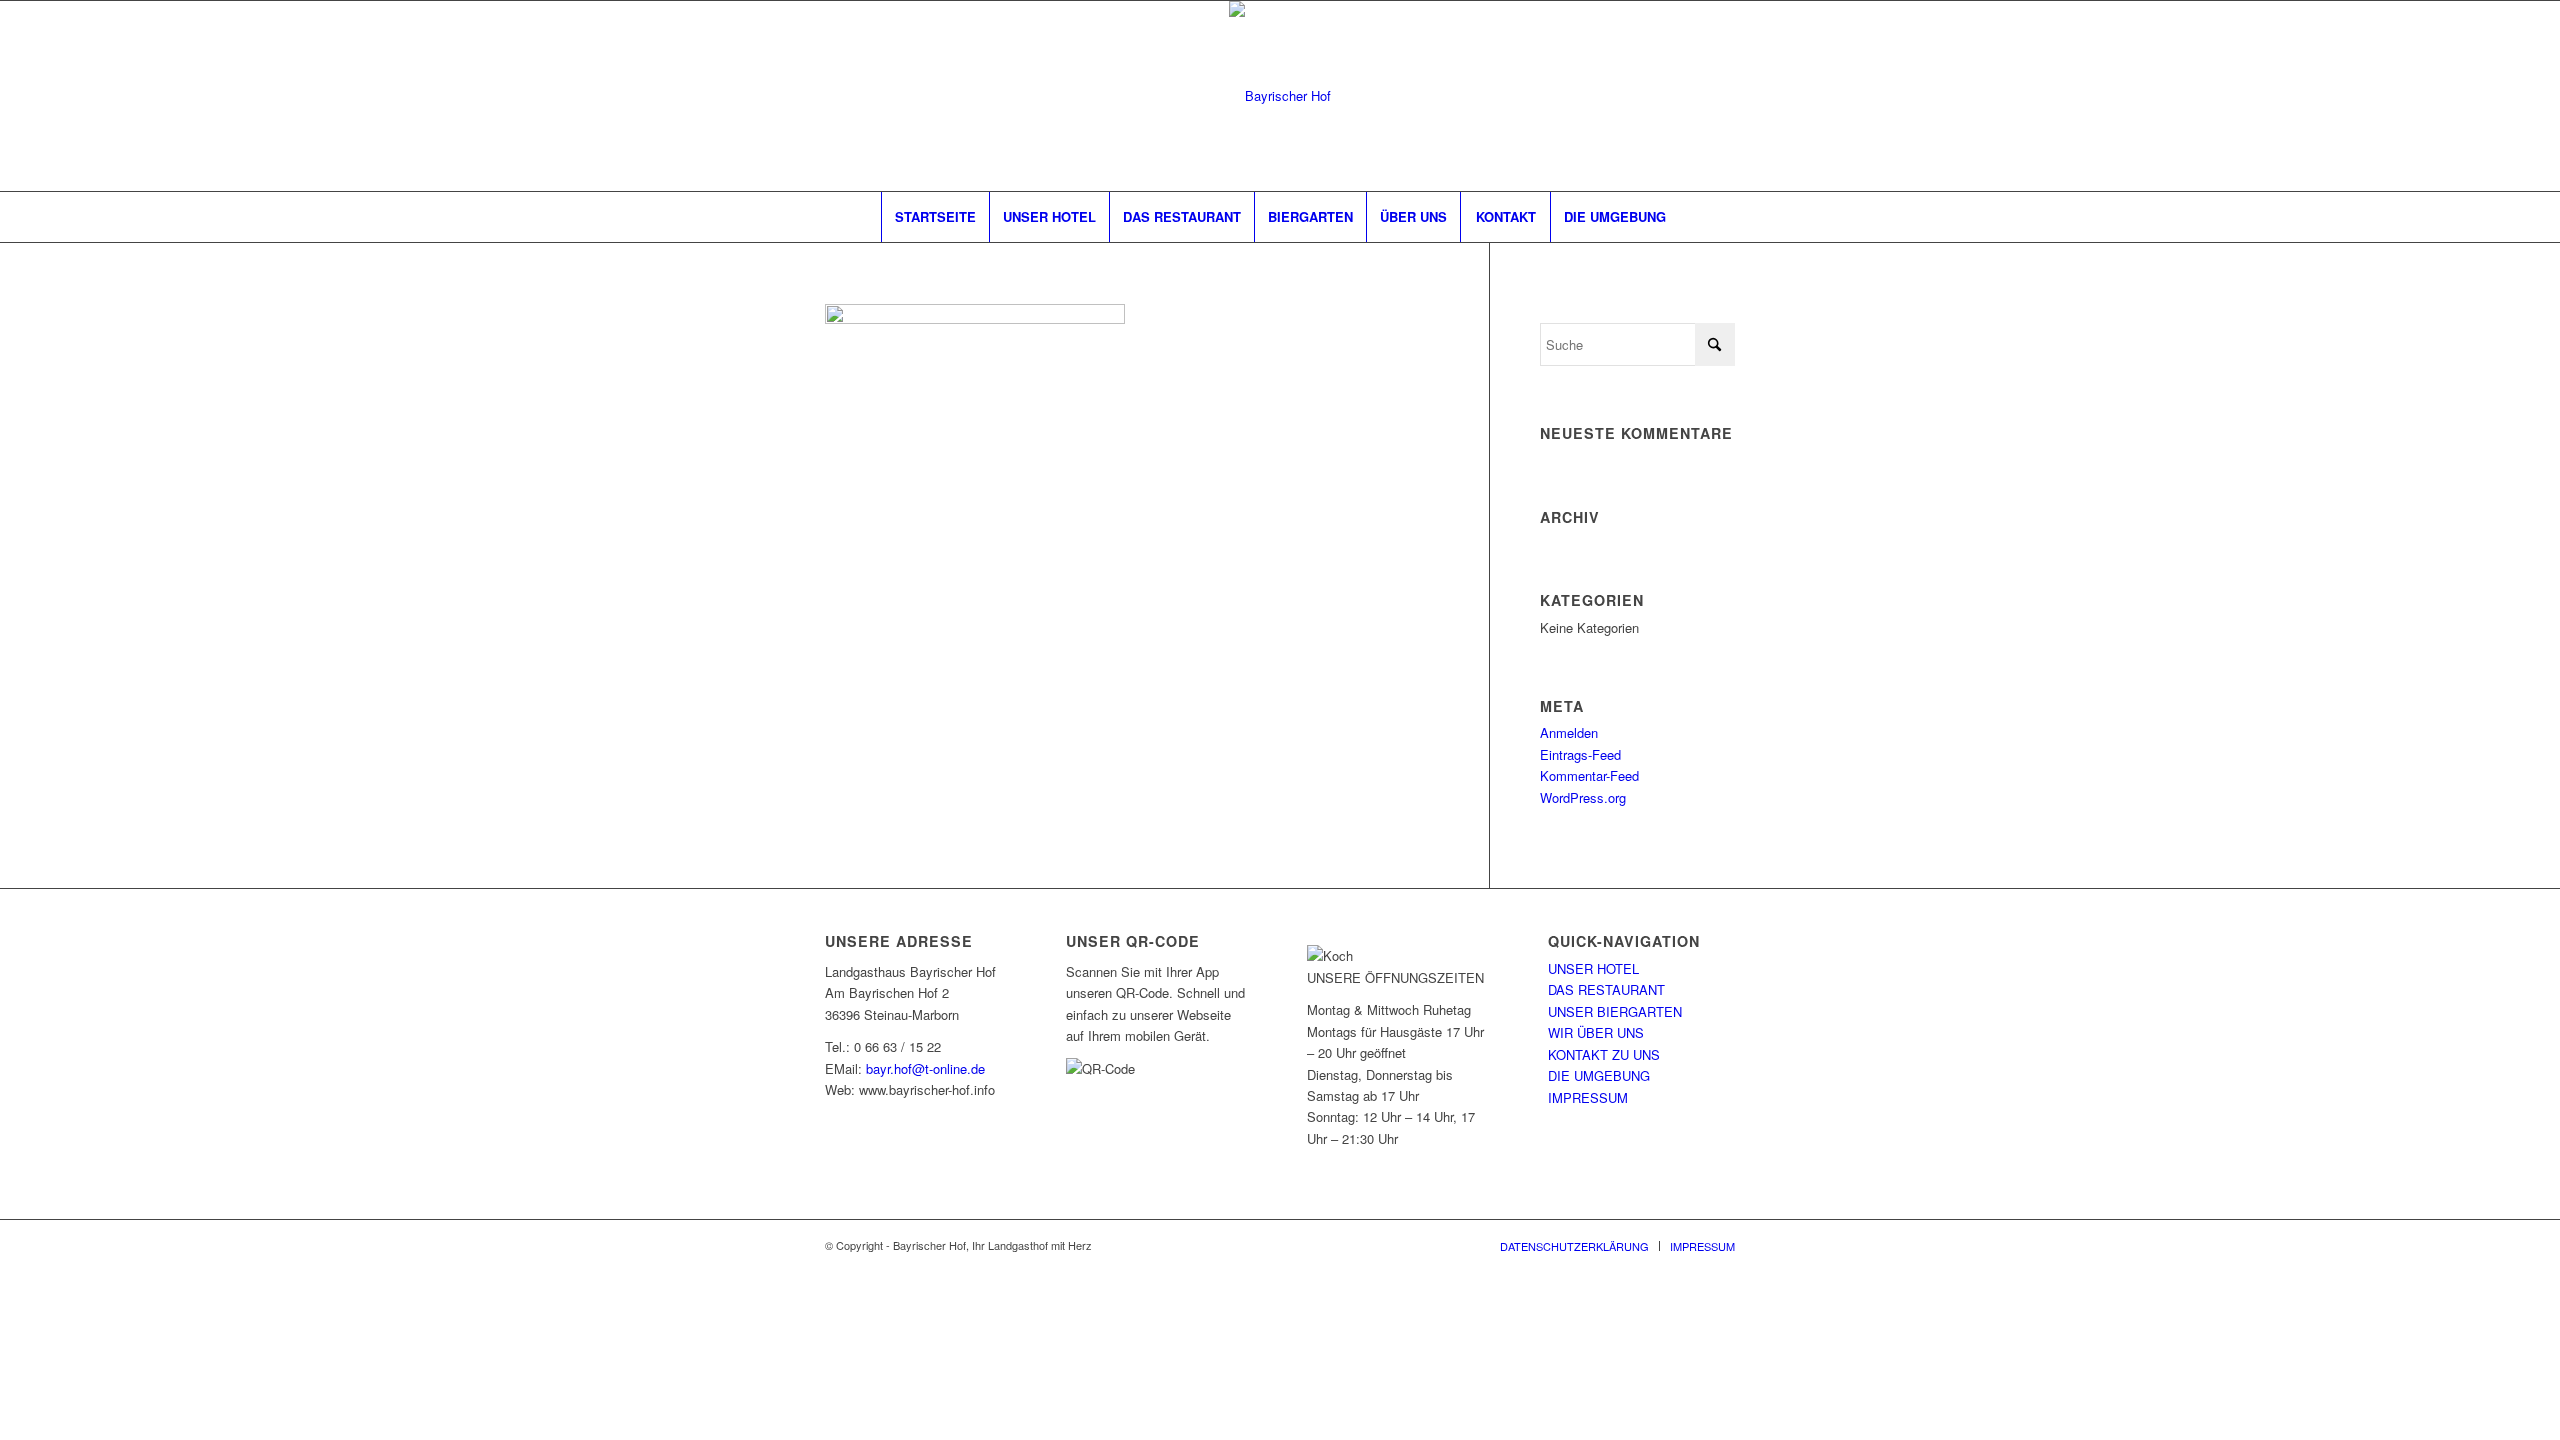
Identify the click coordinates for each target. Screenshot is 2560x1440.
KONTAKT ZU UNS (1604, 1054)
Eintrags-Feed (1580, 754)
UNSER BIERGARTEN (1615, 1011)
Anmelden (1569, 732)
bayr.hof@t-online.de (925, 1068)
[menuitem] (935, 217)
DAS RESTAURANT (1606, 989)
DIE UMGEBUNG (1599, 1075)
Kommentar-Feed (1589, 775)
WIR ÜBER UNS (1596, 1032)
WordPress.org (1583, 797)
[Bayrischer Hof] (1280, 96)
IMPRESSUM (1588, 1097)
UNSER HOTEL (1593, 968)
